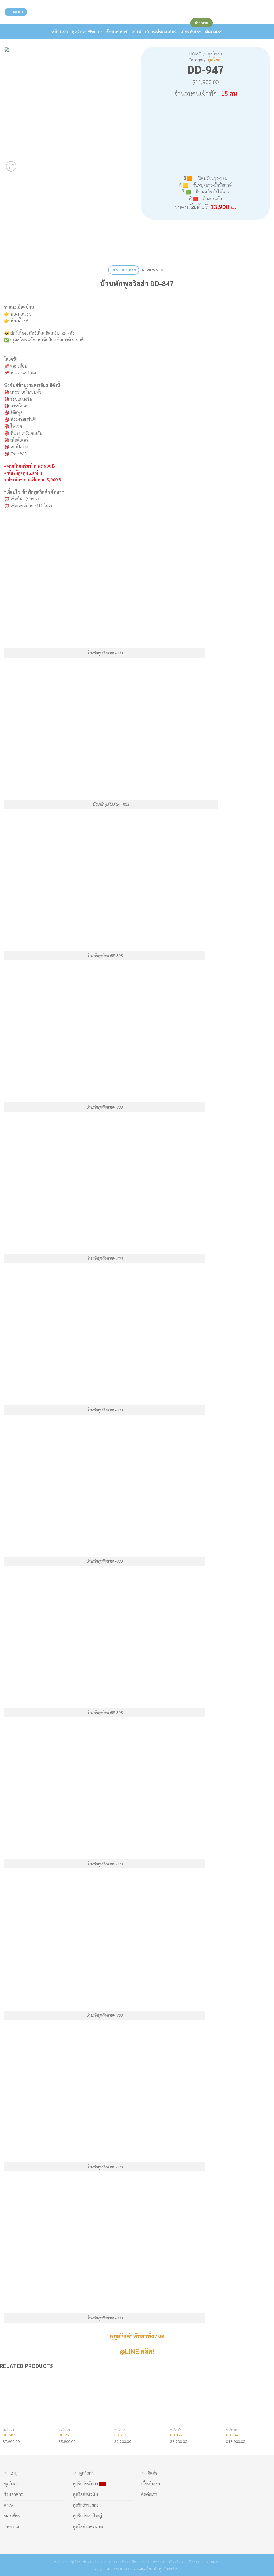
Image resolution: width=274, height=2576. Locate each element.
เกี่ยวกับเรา (177, 2561)
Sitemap (213, 2561)
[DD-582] (27, 2400)
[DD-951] (139, 2400)
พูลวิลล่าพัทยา (85, 31)
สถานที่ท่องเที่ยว (161, 31)
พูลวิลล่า (214, 54)
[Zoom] (11, 166)
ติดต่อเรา (196, 2561)
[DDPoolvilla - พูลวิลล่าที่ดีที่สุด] (137, 12)
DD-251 (65, 2435)
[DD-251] (83, 2400)
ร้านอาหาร (117, 31)
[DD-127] (195, 2400)
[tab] (123, 270)
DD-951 (121, 2435)
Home (195, 54)
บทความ (159, 2561)
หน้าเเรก (60, 31)
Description (124, 270)
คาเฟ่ (136, 31)
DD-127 (176, 2435)
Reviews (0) (152, 270)
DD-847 (232, 2435)
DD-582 (9, 2435)
